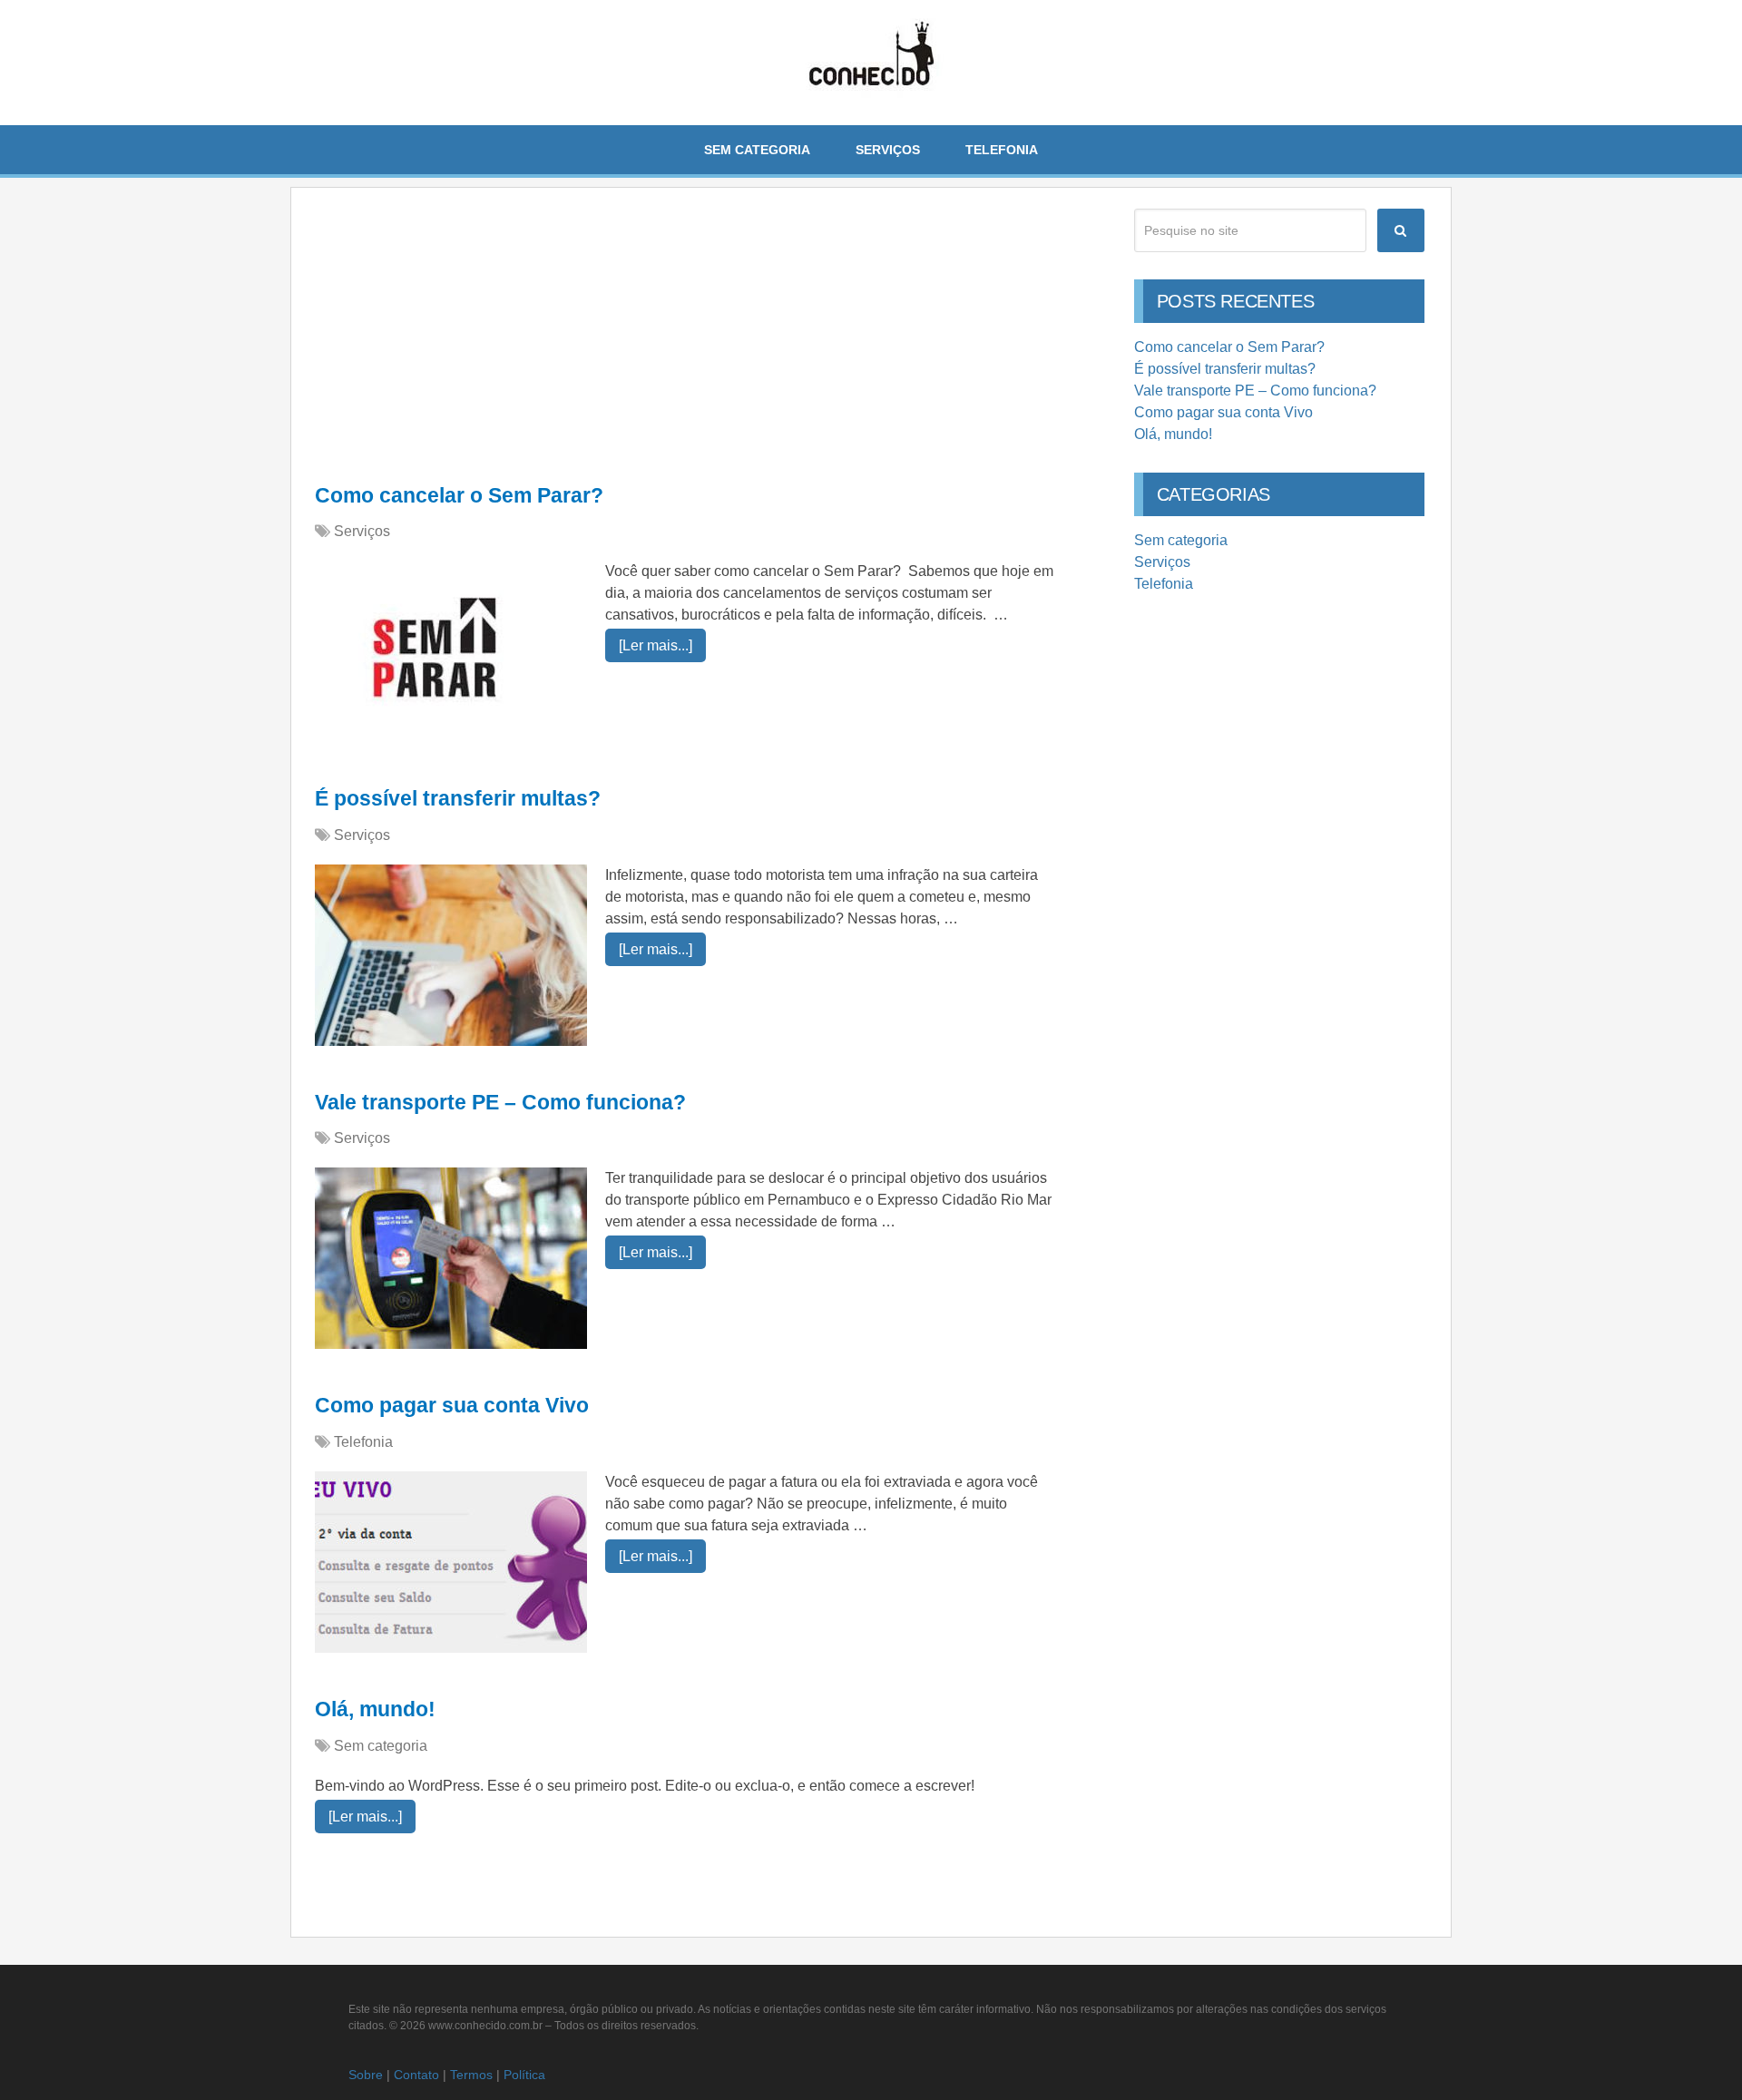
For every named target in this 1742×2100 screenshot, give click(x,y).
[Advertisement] (686, 346)
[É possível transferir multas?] (451, 955)
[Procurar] (1401, 230)
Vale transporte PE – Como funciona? (500, 1102)
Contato (416, 2075)
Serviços (888, 150)
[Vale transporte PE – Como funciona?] (451, 1258)
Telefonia (1002, 150)
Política (524, 2075)
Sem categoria (757, 150)
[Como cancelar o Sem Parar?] (451, 651)
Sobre (366, 2075)
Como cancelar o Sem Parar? (459, 495)
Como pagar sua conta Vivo (452, 1405)
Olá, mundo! (375, 1709)
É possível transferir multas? (458, 798)
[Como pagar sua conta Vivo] (451, 1562)
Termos (471, 2075)
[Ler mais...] (656, 645)
